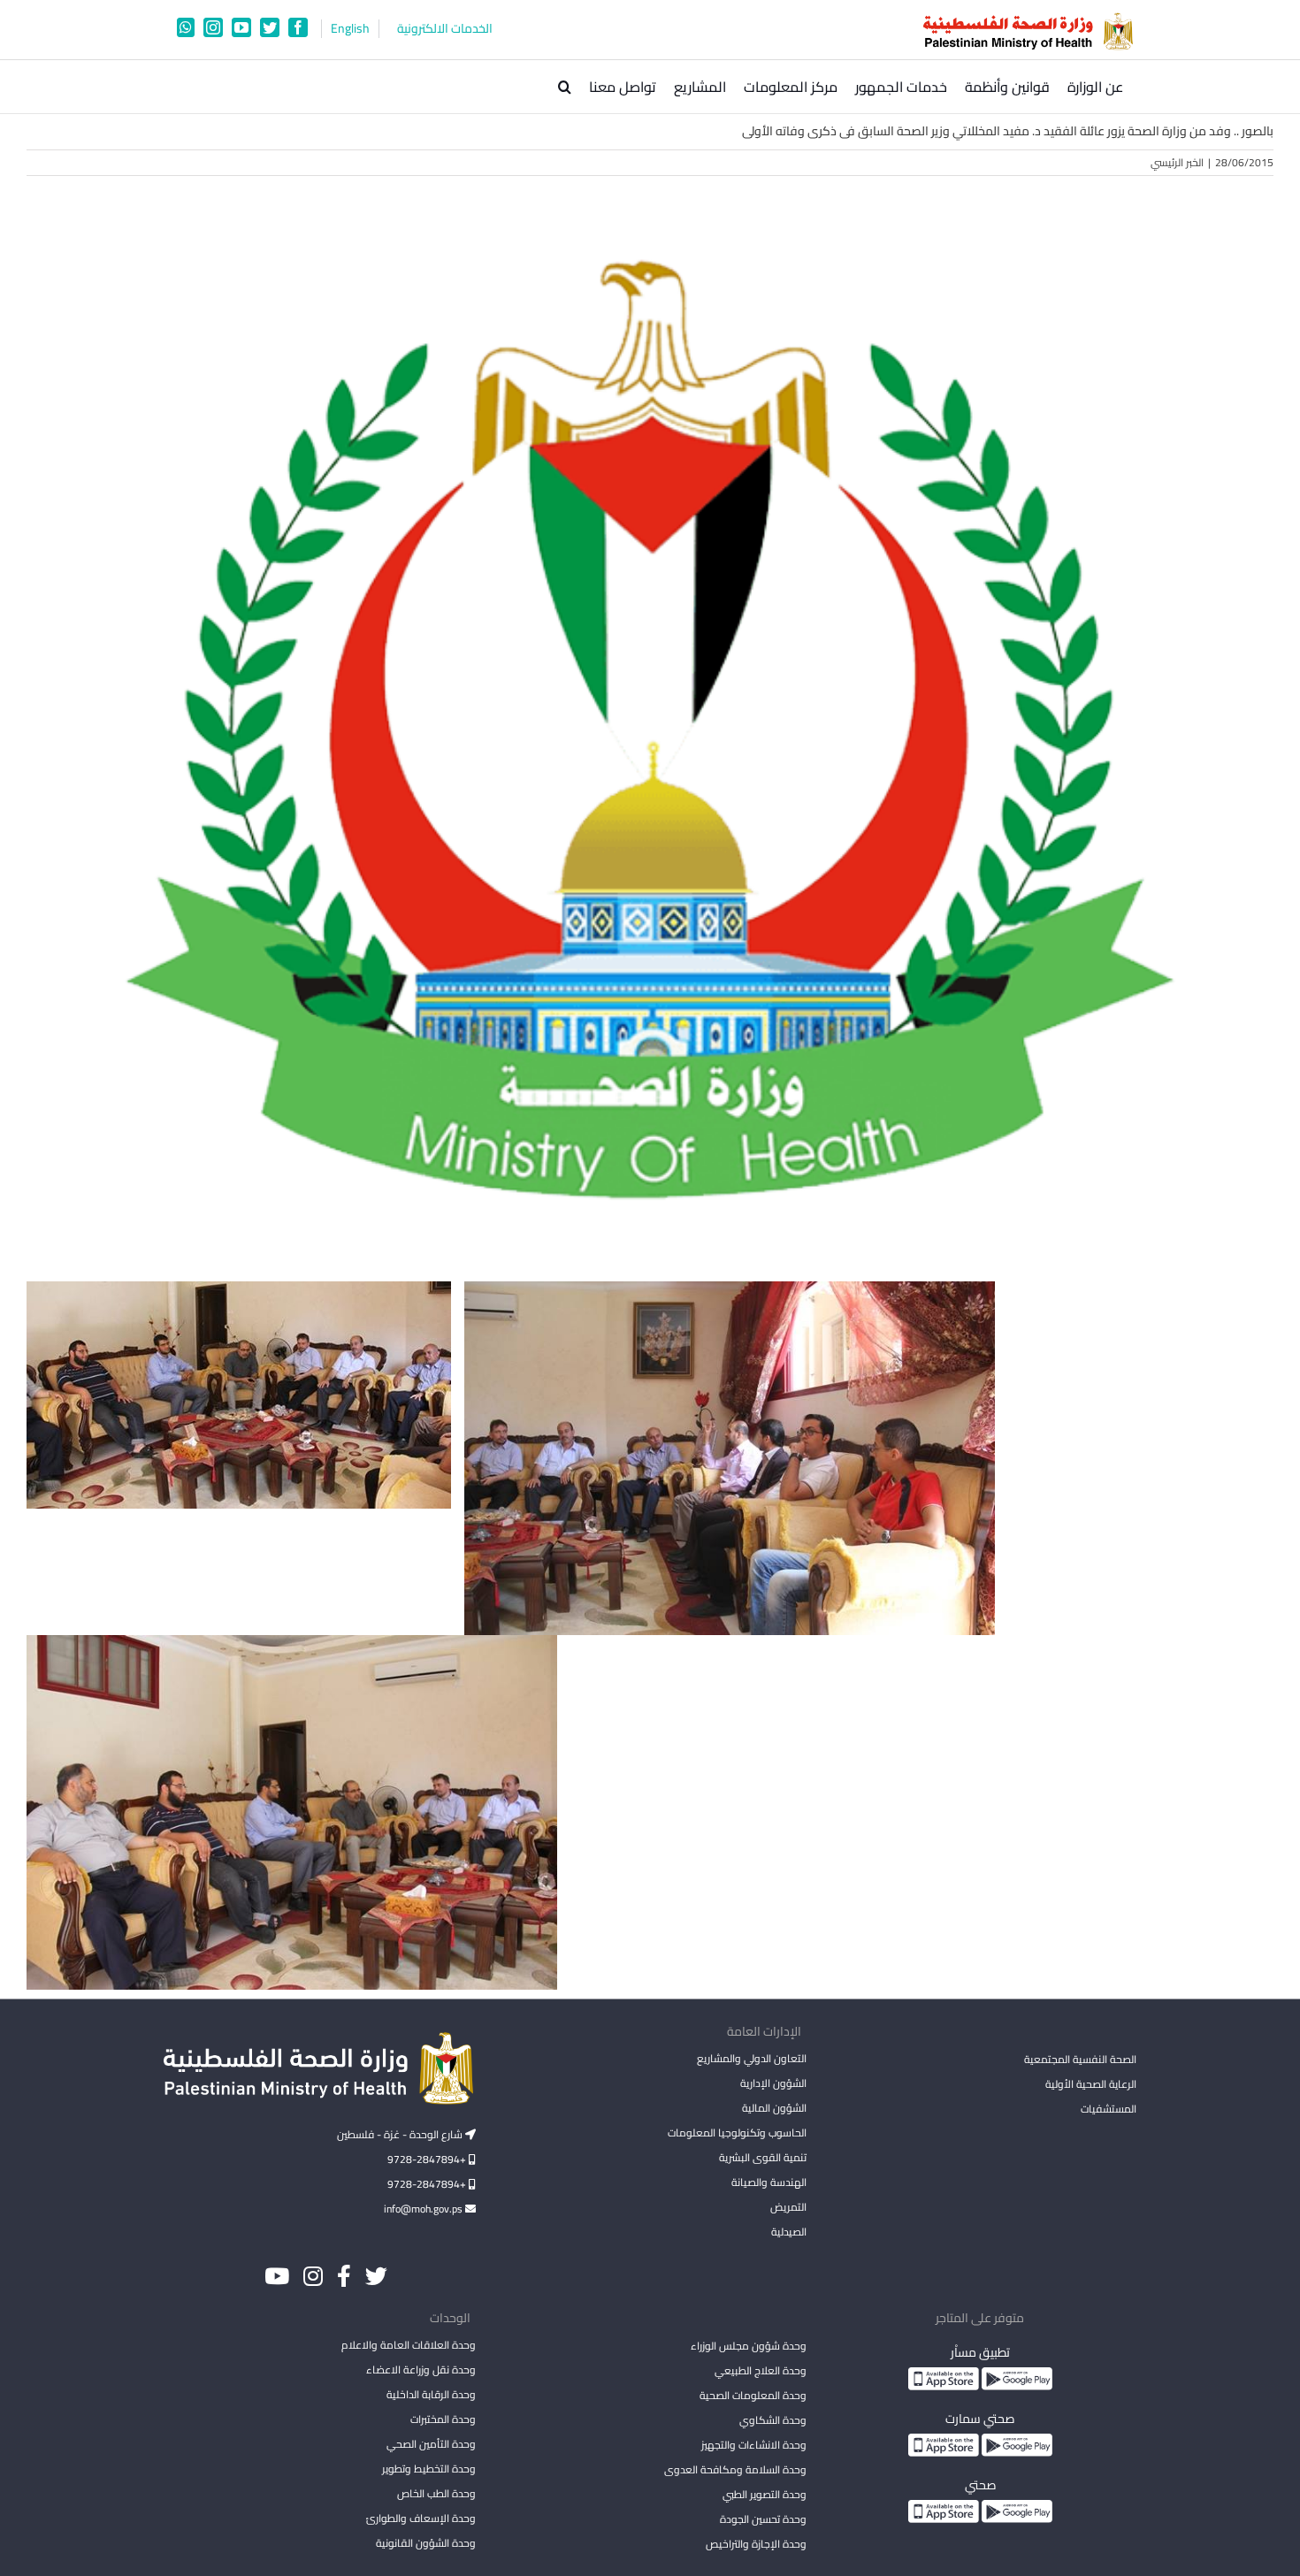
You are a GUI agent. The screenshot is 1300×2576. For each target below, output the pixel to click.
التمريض (788, 2207)
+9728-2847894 (428, 2159)
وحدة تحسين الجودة (763, 2519)
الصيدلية (788, 2232)
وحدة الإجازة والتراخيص (756, 2544)
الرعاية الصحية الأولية (1091, 2084)
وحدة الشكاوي (772, 2420)
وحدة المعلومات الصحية (753, 2395)
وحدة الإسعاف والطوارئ (421, 2518)
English (350, 29)
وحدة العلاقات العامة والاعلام (409, 2345)
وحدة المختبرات (443, 2419)
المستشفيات (1109, 2109)
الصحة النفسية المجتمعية (1080, 2060)
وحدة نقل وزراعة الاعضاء (421, 2370)
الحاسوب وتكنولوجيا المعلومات (737, 2133)
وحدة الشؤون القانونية (426, 2543)
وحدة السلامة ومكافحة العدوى (735, 2469)
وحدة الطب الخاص (436, 2493)
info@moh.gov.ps (424, 2209)
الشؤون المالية (774, 2108)
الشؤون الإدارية (773, 2083)
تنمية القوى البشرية (762, 2157)
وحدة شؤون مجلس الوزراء (748, 2347)
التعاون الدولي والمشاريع (751, 2058)
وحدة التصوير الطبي (764, 2494)
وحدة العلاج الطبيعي (760, 2370)
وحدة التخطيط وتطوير (429, 2469)
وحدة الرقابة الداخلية (431, 2394)
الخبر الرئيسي (1177, 162)
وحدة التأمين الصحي (431, 2444)
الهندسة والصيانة (769, 2182)
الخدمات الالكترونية (445, 29)
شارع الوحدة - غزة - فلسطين (401, 2134)
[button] (565, 87)
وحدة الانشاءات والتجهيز (753, 2445)
